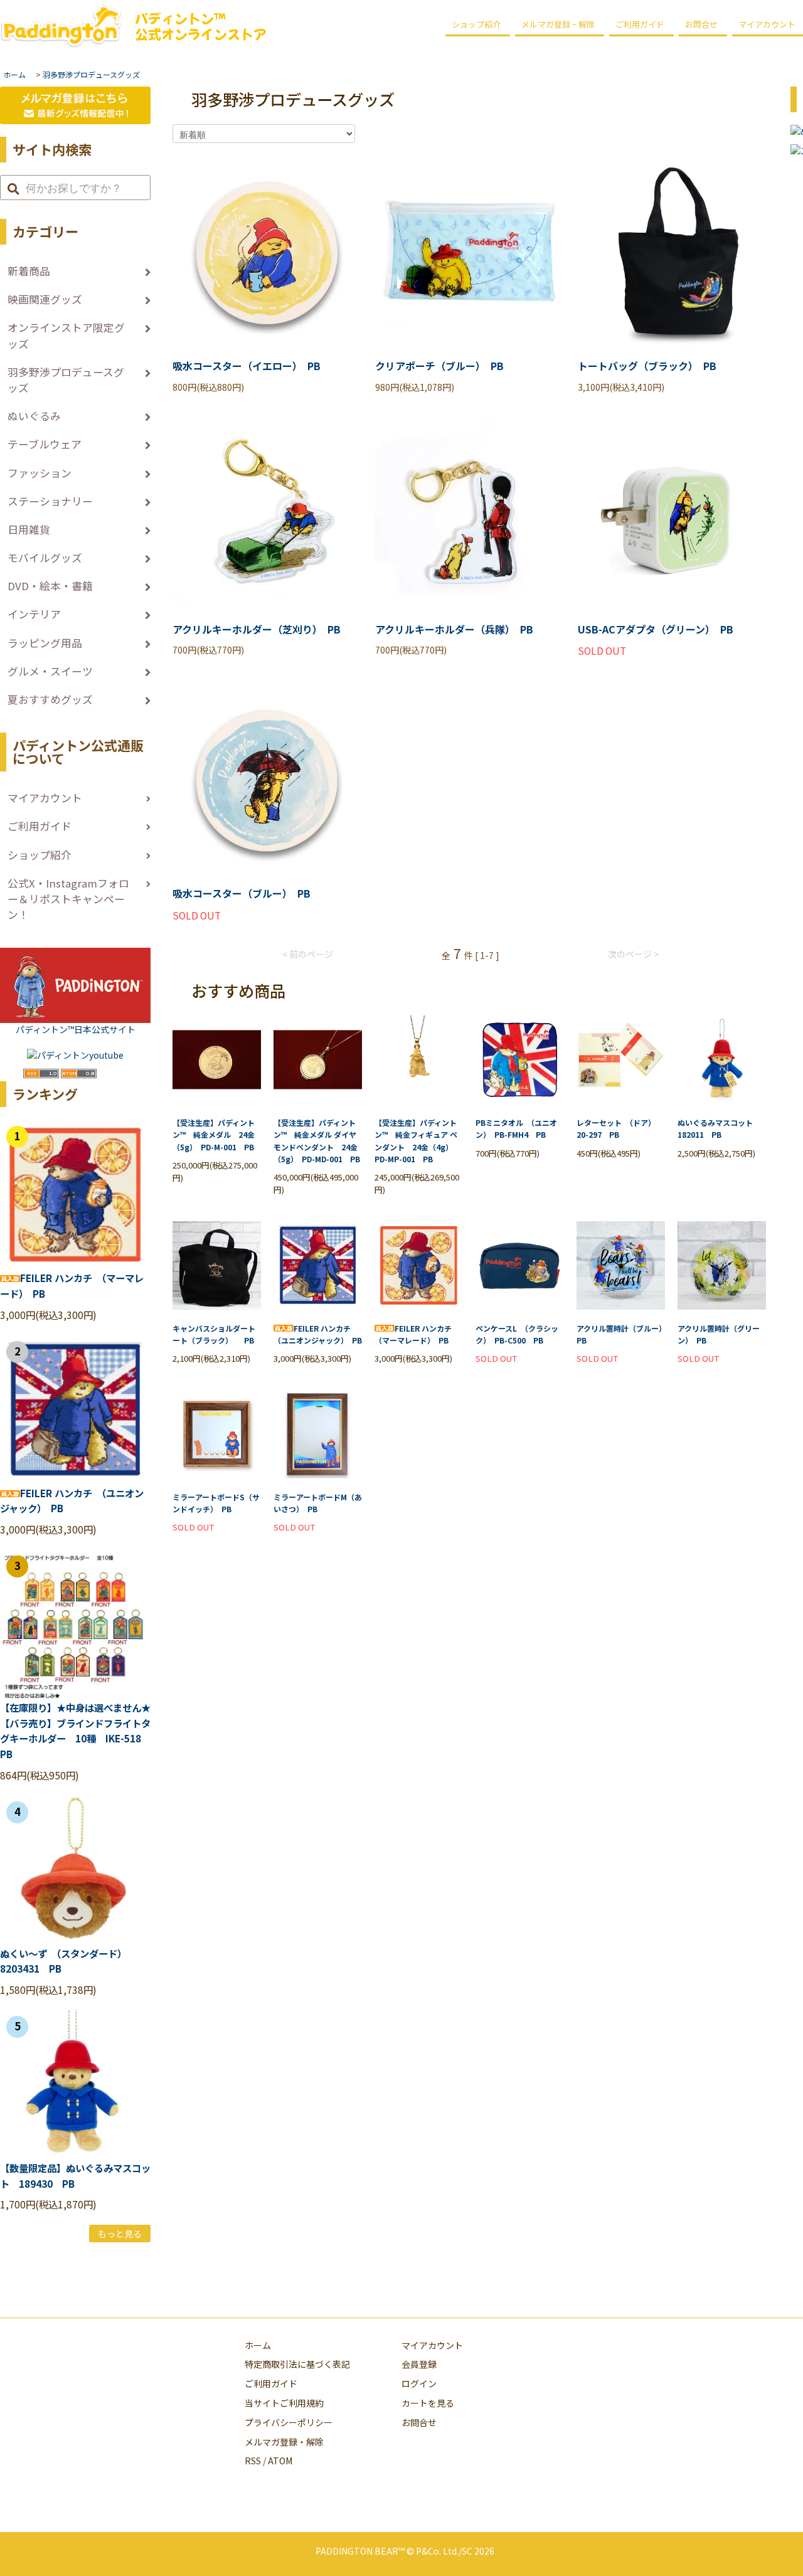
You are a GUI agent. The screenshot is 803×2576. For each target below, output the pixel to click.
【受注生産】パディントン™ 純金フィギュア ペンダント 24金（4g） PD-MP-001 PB (416, 1141)
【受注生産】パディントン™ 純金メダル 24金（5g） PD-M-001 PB (214, 1134)
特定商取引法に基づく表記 (297, 2364)
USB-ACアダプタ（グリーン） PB (656, 629)
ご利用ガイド (640, 24)
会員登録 (419, 2364)
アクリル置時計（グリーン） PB (719, 1334)
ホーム (14, 74)
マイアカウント (432, 2345)
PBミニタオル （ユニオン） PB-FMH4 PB (516, 1128)
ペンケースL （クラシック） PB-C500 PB (517, 1334)
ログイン (419, 2383)
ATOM (280, 2461)
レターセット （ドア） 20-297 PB (618, 1128)
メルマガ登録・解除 (558, 24)
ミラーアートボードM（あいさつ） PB (318, 1503)
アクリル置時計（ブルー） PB (621, 1334)
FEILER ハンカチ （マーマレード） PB (417, 1334)
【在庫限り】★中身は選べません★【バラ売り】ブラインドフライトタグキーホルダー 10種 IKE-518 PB (75, 1731)
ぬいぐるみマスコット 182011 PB (719, 1128)
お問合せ (701, 24)
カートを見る (428, 2403)
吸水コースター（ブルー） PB (242, 893)
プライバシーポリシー (289, 2422)
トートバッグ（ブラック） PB (647, 366)
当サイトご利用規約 (284, 2403)
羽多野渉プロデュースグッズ (91, 74)
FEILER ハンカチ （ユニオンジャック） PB (318, 1334)
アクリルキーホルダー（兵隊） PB (454, 629)
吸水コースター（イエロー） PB (247, 366)
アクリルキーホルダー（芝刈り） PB (257, 629)
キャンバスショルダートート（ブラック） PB (214, 1334)
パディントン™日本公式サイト (76, 1029)
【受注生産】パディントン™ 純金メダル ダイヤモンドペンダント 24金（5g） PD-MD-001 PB (317, 1141)
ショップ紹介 (476, 24)
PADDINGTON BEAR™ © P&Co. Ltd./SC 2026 (405, 2551)
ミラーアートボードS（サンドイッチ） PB (216, 1503)
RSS (253, 2461)
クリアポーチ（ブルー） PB (439, 366)
